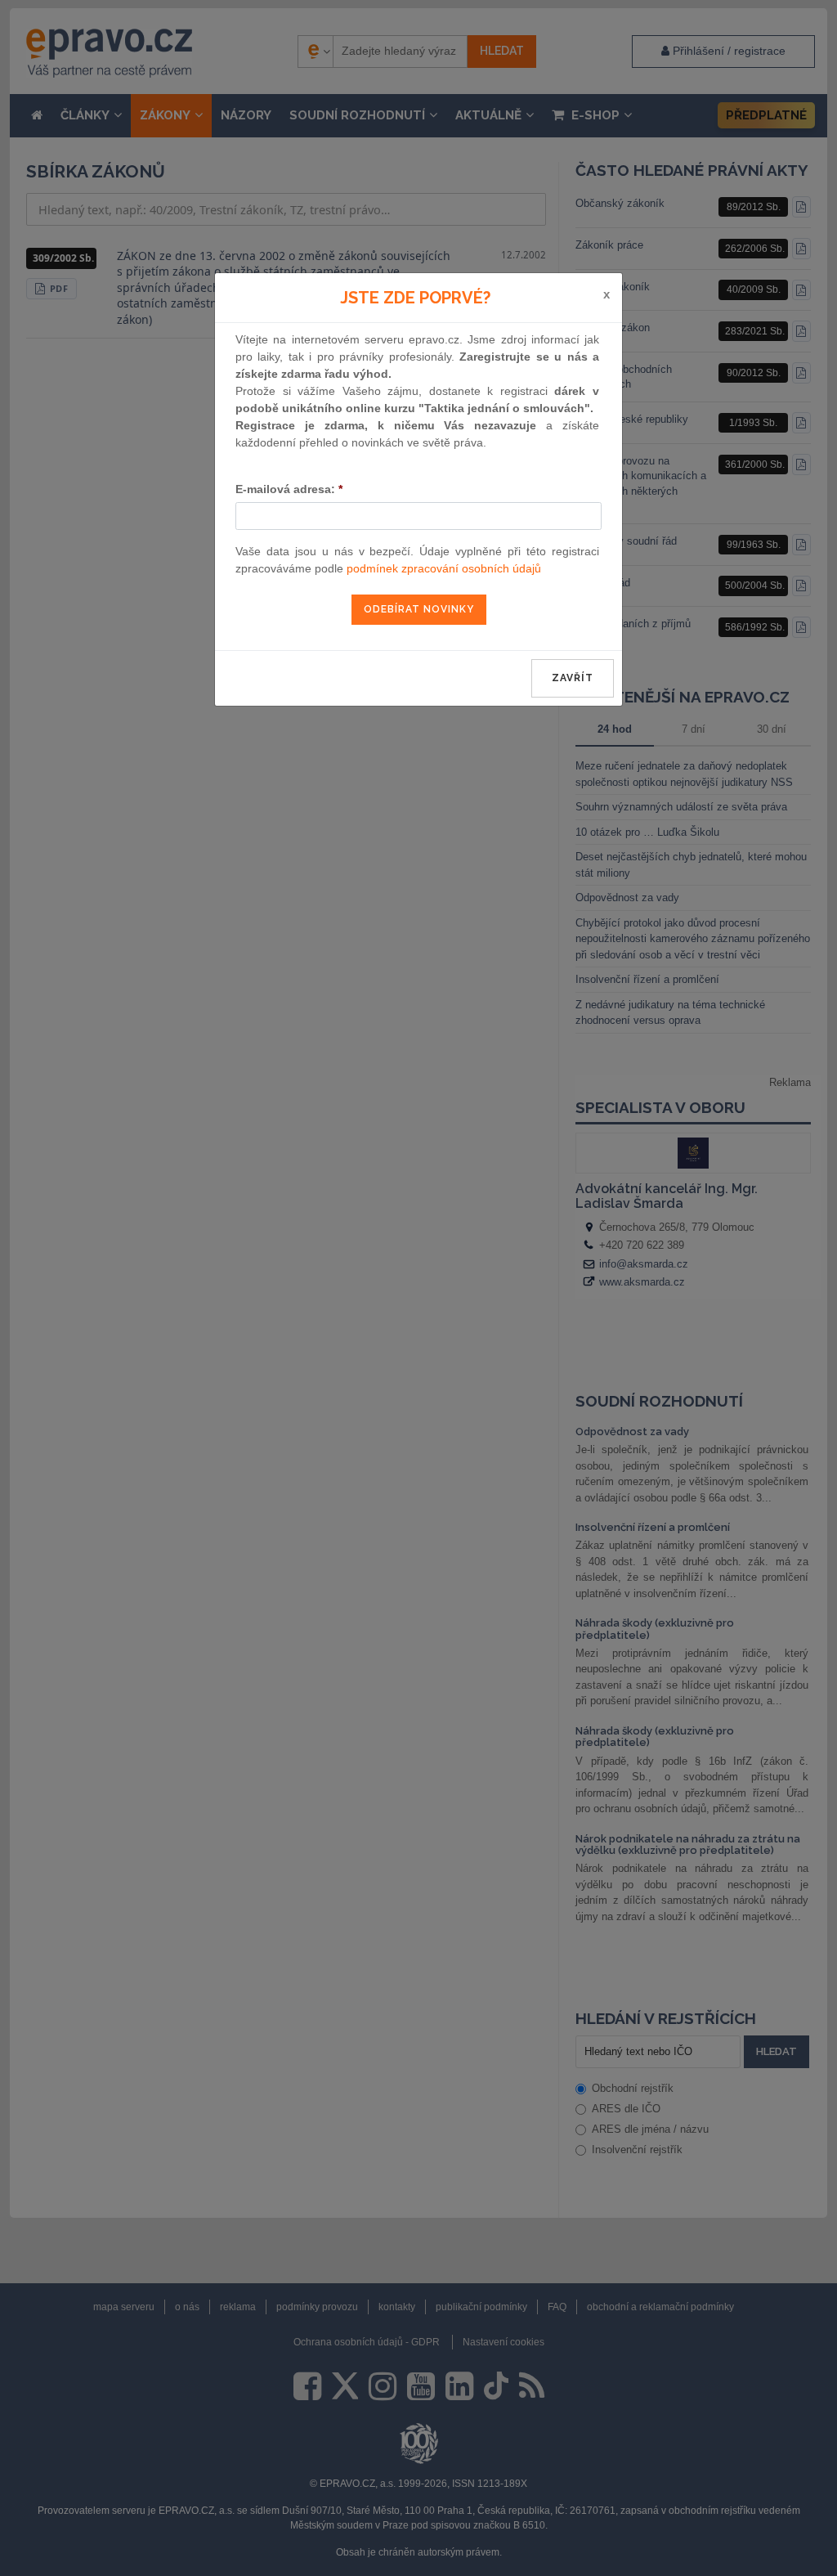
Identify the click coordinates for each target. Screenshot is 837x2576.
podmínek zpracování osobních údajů (444, 568)
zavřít (573, 678)
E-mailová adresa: (289, 489)
